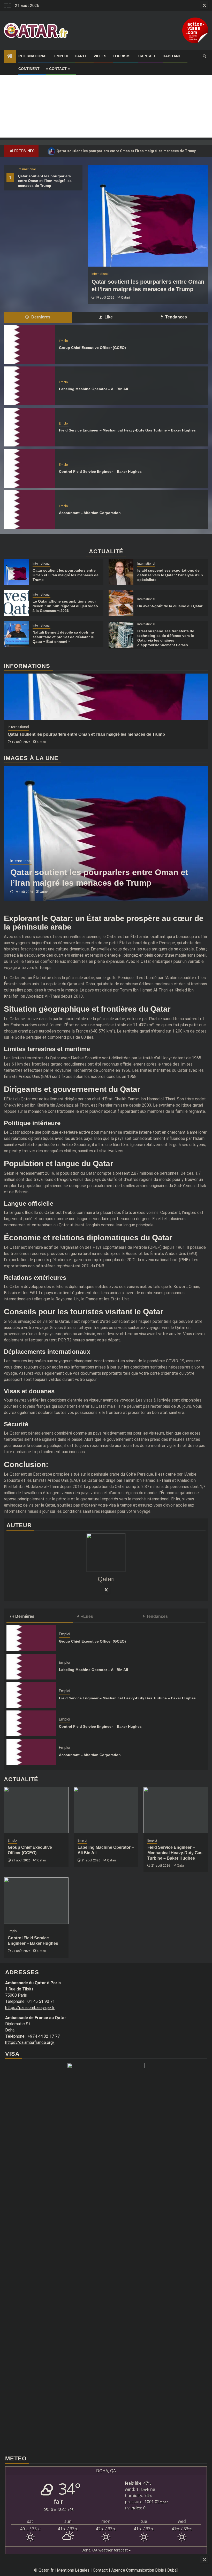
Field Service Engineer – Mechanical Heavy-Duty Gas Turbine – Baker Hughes (127, 430)
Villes (100, 56)
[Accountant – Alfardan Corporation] (29, 510)
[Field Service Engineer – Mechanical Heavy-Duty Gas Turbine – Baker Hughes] (29, 427)
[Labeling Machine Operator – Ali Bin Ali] (29, 386)
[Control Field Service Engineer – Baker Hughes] (29, 468)
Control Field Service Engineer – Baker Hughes (100, 471)
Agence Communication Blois (138, 2570)
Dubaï (173, 2570)
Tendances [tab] (176, 317)
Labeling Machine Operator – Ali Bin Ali (93, 389)
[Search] (204, 56)
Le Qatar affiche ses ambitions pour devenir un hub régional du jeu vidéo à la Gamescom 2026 (65, 606)
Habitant (172, 56)
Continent (29, 69)
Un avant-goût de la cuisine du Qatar (170, 606)
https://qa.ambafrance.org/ (30, 2042)
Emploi (61, 56)
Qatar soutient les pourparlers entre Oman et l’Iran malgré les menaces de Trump (123, 151)
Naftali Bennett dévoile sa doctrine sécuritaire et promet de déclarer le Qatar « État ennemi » (63, 637)
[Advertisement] (106, 101)
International (33, 56)
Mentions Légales (73, 2570)
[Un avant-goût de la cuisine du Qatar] (121, 603)
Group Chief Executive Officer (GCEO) (92, 348)
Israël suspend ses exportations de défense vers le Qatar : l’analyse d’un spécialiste (170, 575)
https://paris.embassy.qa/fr (30, 2008)
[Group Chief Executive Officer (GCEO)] (29, 345)
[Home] (10, 57)
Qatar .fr (46, 2570)
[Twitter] (106, 1590)
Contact (100, 2570)
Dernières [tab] (40, 317)
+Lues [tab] (87, 1616)
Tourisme (122, 56)
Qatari (125, 298)
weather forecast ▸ (106, 2550)
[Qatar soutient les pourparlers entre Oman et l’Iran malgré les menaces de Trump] (148, 216)
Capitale (147, 56)
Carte (81, 56)
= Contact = (58, 69)
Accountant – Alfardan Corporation (90, 513)
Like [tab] (108, 317)
